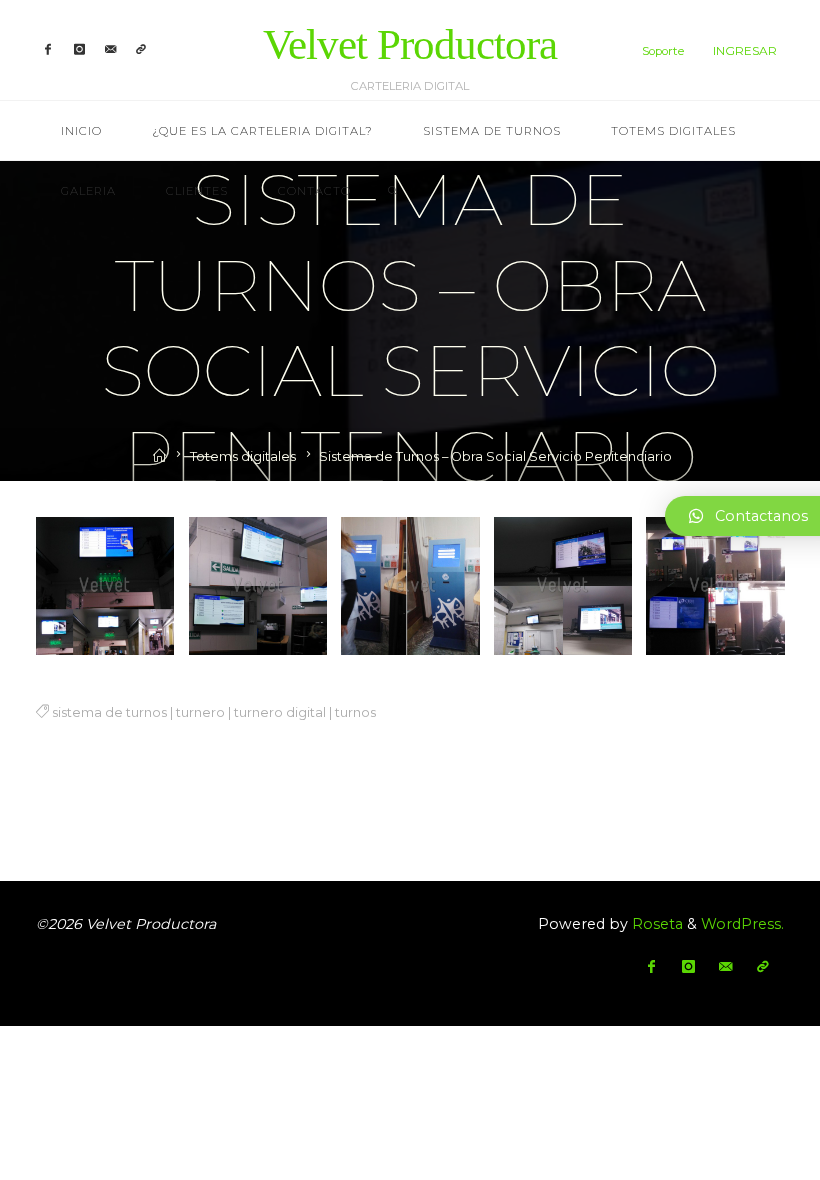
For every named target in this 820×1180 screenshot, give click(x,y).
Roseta (655, 924)
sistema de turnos (108, 712)
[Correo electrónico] (111, 50)
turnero (199, 712)
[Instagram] (80, 50)
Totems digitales (243, 456)
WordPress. (742, 924)
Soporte (663, 51)
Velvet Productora (410, 44)
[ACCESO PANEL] (142, 50)
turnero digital (279, 712)
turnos (354, 712)
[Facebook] (49, 50)
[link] (393, 191)
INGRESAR (745, 51)
